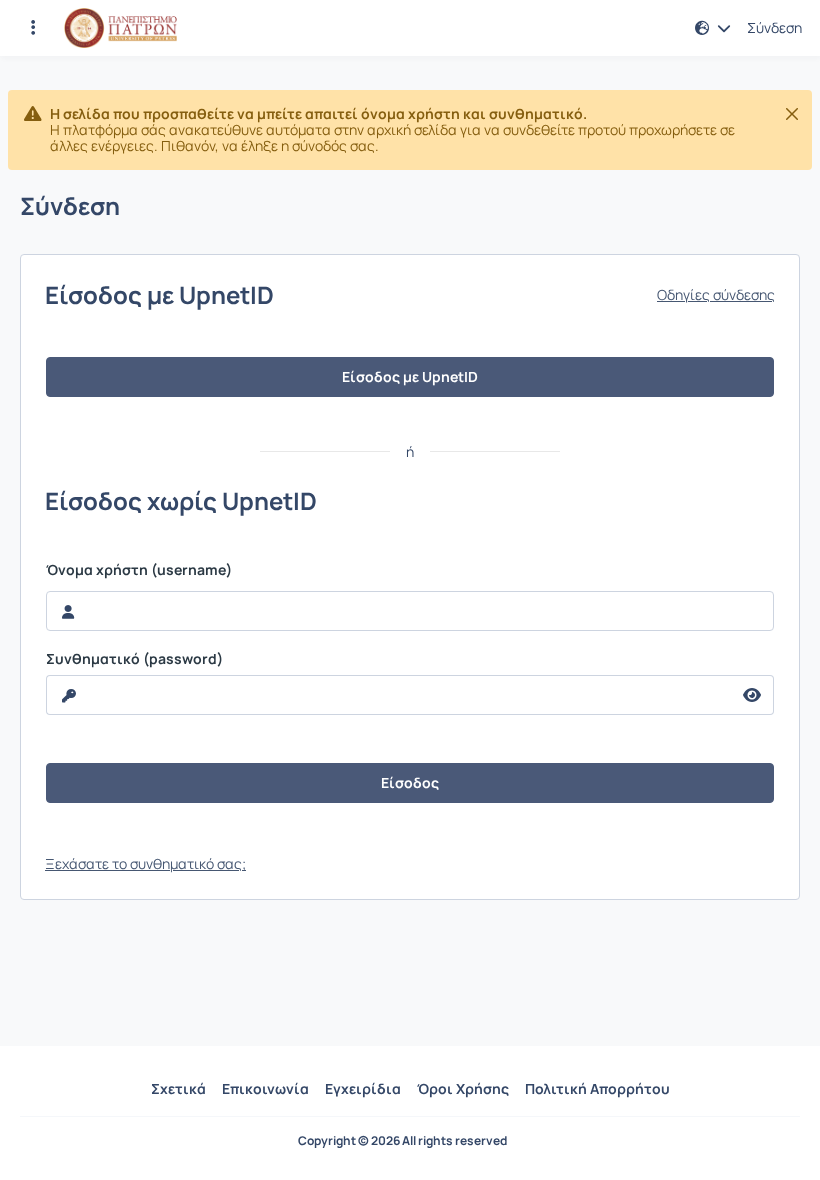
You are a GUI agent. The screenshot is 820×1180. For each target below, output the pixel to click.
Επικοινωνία (265, 1088)
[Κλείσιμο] (792, 114)
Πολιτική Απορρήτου (597, 1088)
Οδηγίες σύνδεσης (716, 295)
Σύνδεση (774, 28)
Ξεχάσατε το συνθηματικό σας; (145, 863)
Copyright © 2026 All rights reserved (402, 1141)
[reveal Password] (752, 695)
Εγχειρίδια (363, 1088)
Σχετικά (178, 1088)
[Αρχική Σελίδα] (120, 28)
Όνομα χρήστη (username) (139, 570)
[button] (33, 28)
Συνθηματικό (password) (134, 659)
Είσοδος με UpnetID (410, 376)
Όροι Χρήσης (463, 1088)
